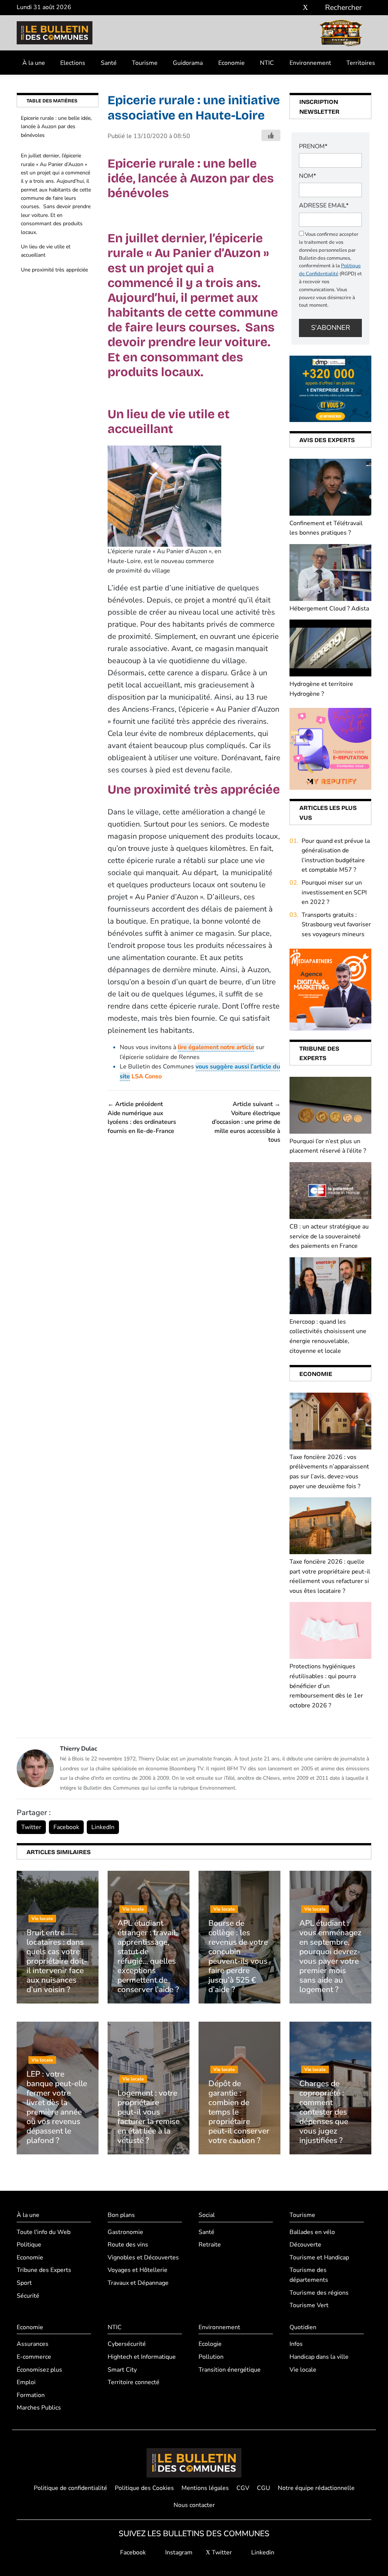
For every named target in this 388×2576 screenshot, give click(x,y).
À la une (34, 63)
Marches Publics (39, 2408)
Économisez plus (39, 2370)
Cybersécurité (127, 2344)
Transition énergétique (230, 2370)
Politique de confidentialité (70, 2488)
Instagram (178, 2552)
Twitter (31, 1827)
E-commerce (34, 2357)
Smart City (122, 2370)
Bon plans (121, 2215)
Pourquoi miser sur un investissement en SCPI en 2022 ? (334, 892)
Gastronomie (125, 2232)
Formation (31, 2395)
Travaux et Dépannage (138, 2283)
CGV (243, 2488)
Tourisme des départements (309, 2275)
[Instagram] (294, 8)
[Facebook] (283, 8)
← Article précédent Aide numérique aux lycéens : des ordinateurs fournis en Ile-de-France (142, 1117)
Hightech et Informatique (142, 2357)
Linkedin (262, 2552)
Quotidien (303, 2327)
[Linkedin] (317, 8)
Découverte (305, 2245)
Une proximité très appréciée (54, 270)
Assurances (33, 2344)
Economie (232, 63)
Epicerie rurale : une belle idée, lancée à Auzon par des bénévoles (56, 127)
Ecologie (210, 2344)
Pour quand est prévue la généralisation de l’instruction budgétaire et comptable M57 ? (336, 856)
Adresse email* (324, 206)
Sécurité (28, 2296)
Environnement (310, 63)
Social (207, 2215)
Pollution (211, 2357)
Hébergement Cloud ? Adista (329, 609)
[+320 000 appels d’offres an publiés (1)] (330, 388)
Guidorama (188, 63)
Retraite (210, 2245)
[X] (305, 8)
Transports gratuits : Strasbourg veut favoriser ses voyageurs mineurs (336, 925)
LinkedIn (103, 1827)
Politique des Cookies (144, 2488)
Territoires (361, 63)
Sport (24, 2283)
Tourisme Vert (309, 2305)
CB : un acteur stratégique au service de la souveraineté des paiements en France (329, 1236)
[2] (330, 748)
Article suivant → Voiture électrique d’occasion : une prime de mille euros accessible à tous (246, 1122)
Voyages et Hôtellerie (138, 2270)
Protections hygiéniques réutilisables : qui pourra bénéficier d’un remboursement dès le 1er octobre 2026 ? (326, 1686)
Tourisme (145, 63)
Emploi (26, 2382)
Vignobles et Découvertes (143, 2258)
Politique (29, 2245)
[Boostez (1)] (330, 989)
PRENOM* (313, 146)
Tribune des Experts (44, 2270)
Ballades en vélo (312, 2232)
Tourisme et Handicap (319, 2258)
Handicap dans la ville (319, 2357)
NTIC (267, 63)
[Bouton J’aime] (271, 135)
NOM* (307, 176)
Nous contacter (194, 2505)
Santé (109, 63)
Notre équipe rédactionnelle (316, 2488)
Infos (296, 2344)
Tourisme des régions (319, 2293)
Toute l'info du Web (44, 2232)
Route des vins (128, 2245)
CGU (264, 2488)
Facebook (66, 1827)
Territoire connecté (134, 2382)
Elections (73, 63)
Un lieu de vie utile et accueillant (46, 251)
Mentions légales (205, 2488)
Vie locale (303, 2370)
